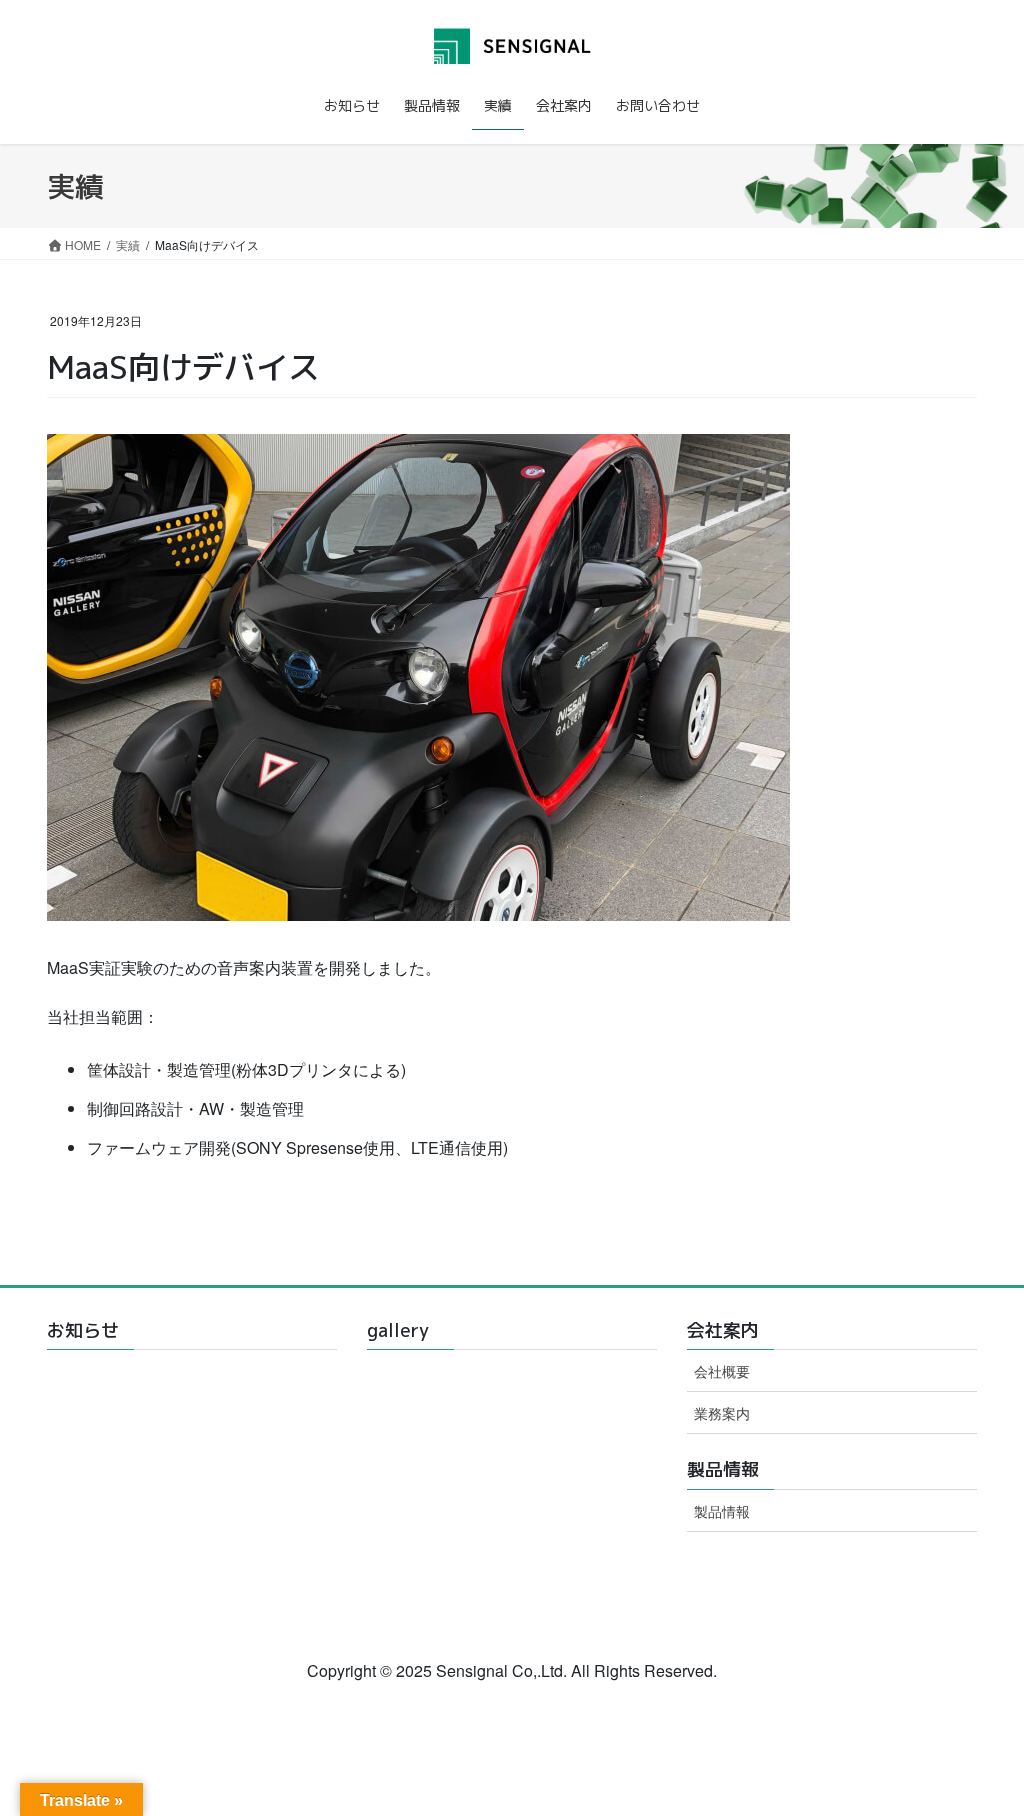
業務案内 (722, 1413)
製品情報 (722, 1511)
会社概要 (722, 1371)
